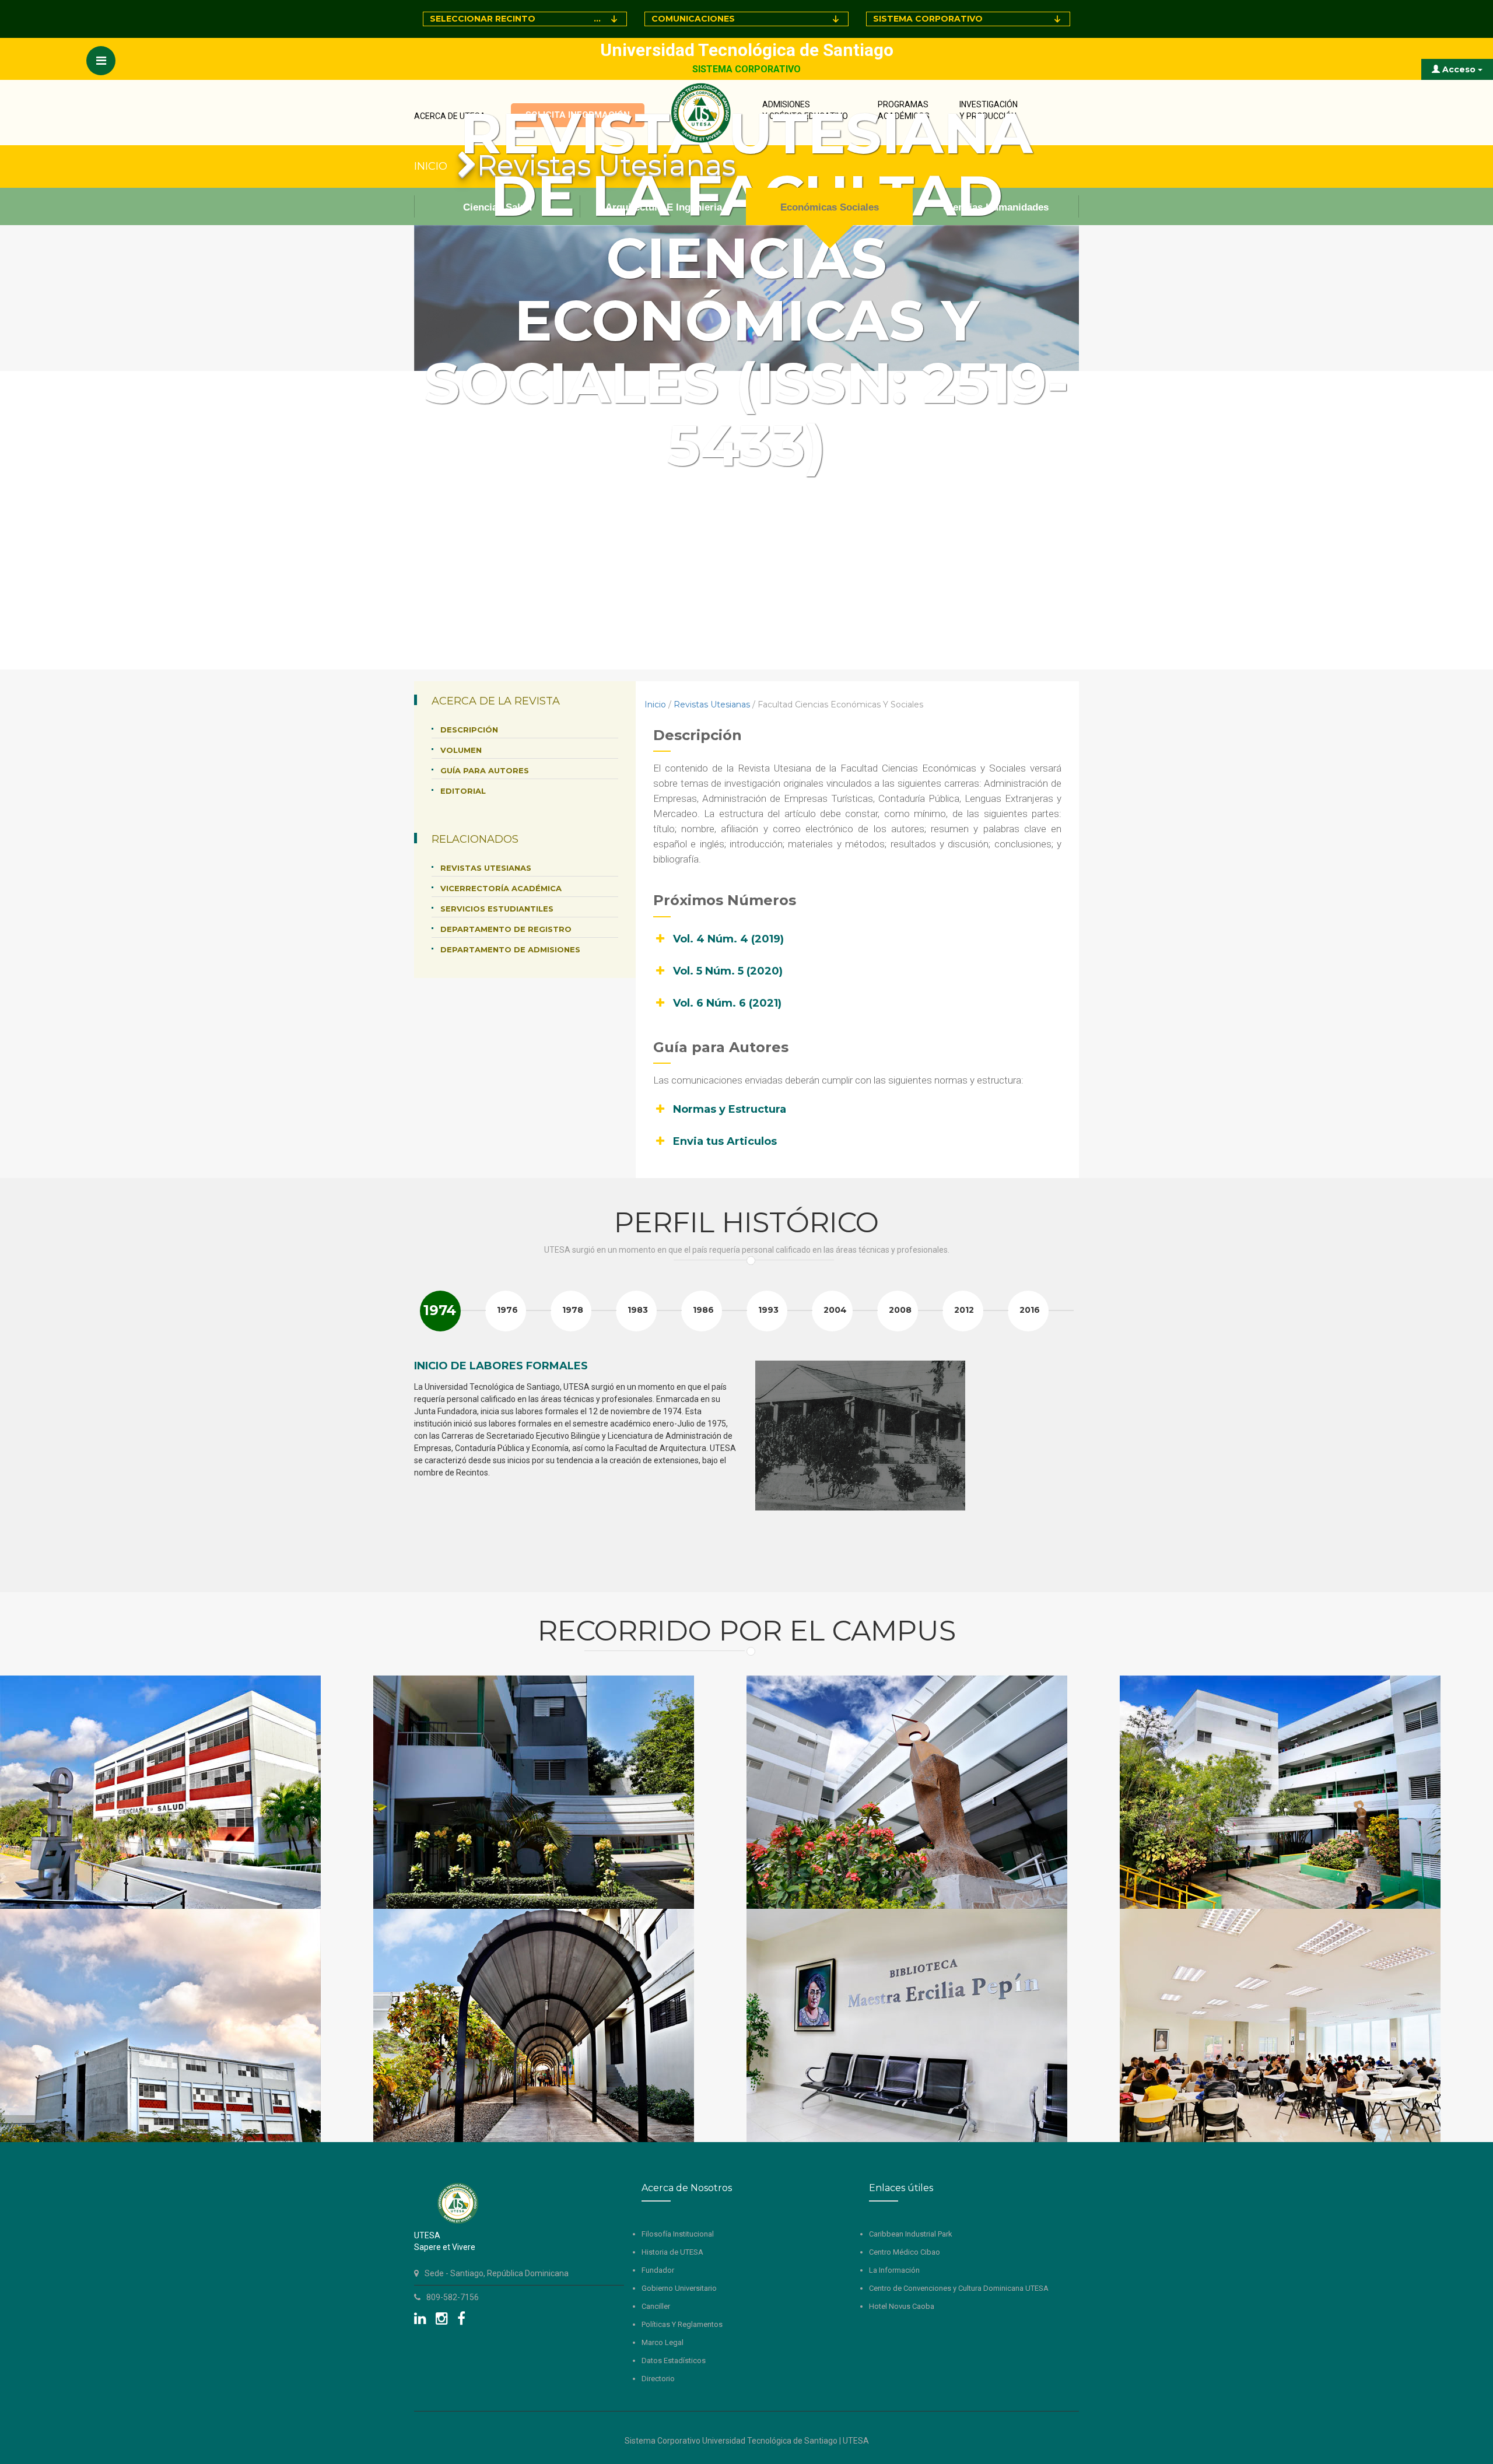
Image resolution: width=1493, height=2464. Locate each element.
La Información (894, 2270)
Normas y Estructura (730, 1109)
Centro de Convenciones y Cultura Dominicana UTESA (959, 2288)
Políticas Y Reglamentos (682, 2324)
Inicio (655, 704)
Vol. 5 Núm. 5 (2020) (728, 971)
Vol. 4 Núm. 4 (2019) (728, 939)
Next (1064, 1465)
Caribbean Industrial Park (911, 2234)
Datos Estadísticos (674, 2360)
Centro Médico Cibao (905, 2252)
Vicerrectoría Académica (501, 888)
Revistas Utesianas (712, 704)
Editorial (463, 791)
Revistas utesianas (486, 868)
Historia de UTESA (672, 2252)
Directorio (658, 2379)
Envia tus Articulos (725, 1141)
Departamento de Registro (506, 929)
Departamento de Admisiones (510, 949)
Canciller (656, 2306)
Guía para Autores (485, 770)
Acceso (1459, 69)
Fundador (658, 2270)
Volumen (461, 750)
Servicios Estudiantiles (497, 909)
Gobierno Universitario (679, 2288)
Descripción (469, 730)
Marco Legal (663, 2342)
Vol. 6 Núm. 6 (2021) (727, 1003)
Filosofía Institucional (678, 2234)
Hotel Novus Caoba (902, 2306)
